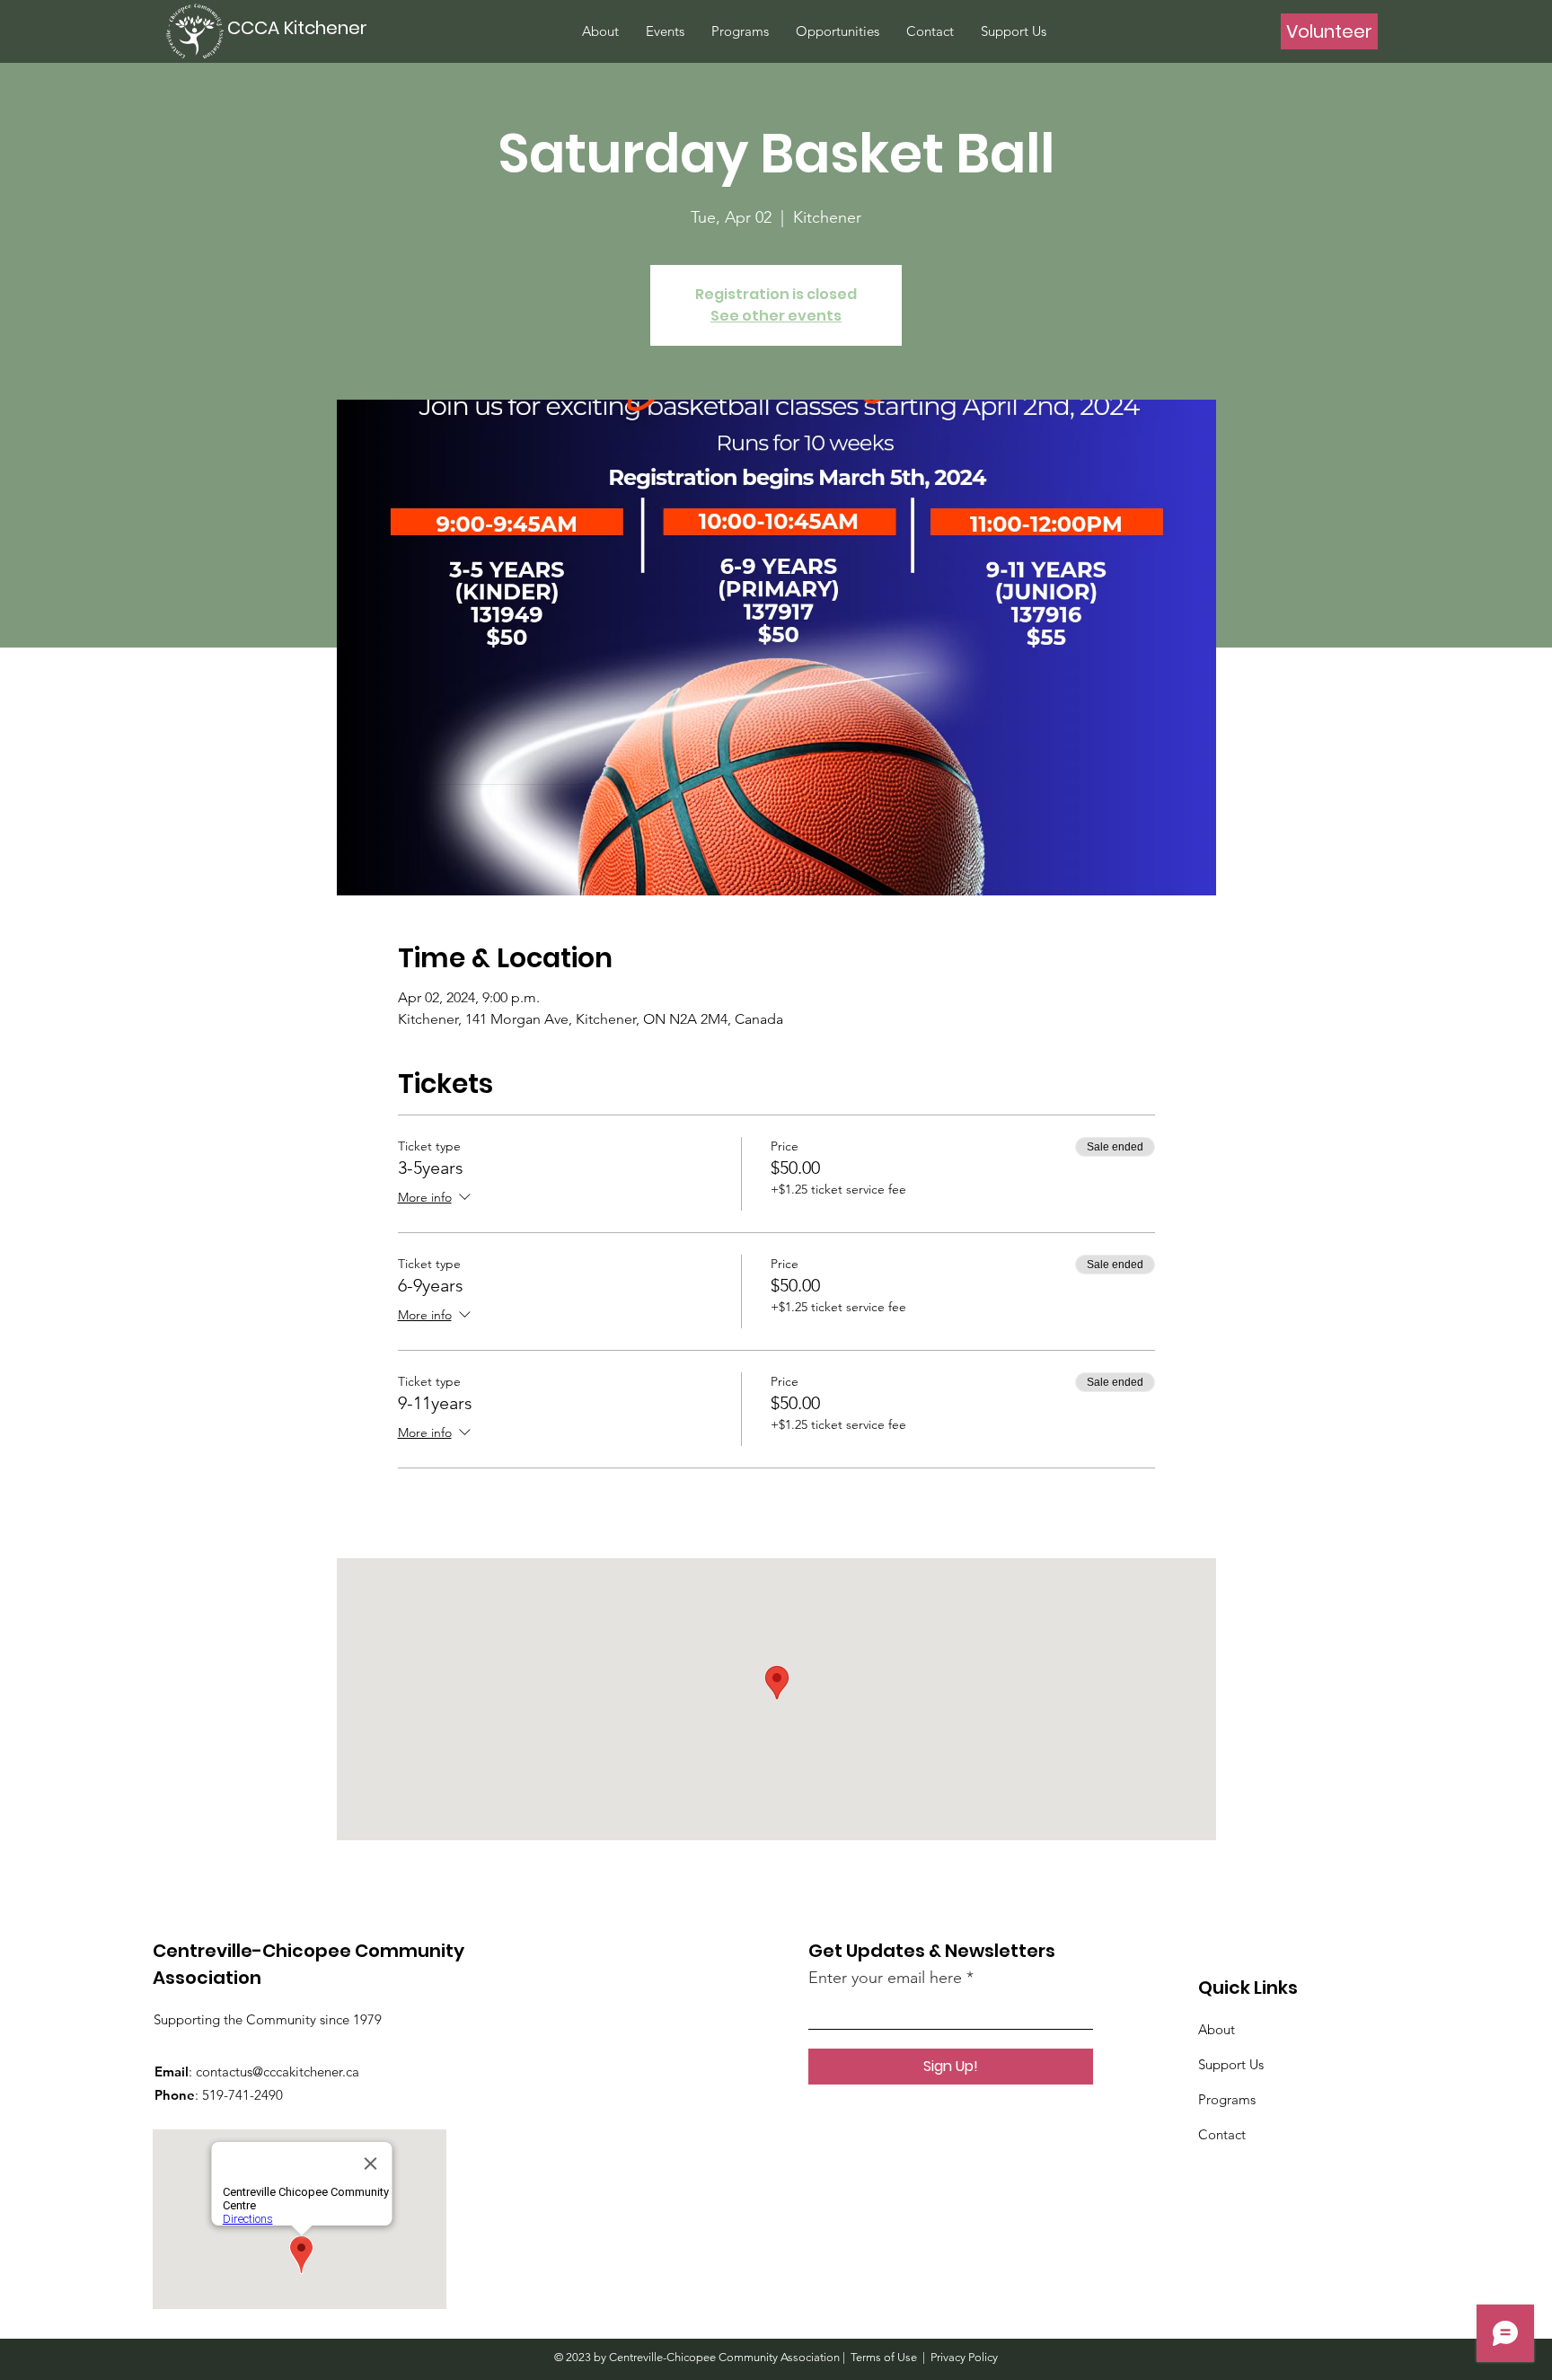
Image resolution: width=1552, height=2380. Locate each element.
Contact (1222, 2134)
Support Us (1231, 2064)
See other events (776, 316)
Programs (1227, 2099)
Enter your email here (885, 1978)
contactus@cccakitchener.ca (278, 2071)
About (1217, 2029)
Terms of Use (884, 2357)
